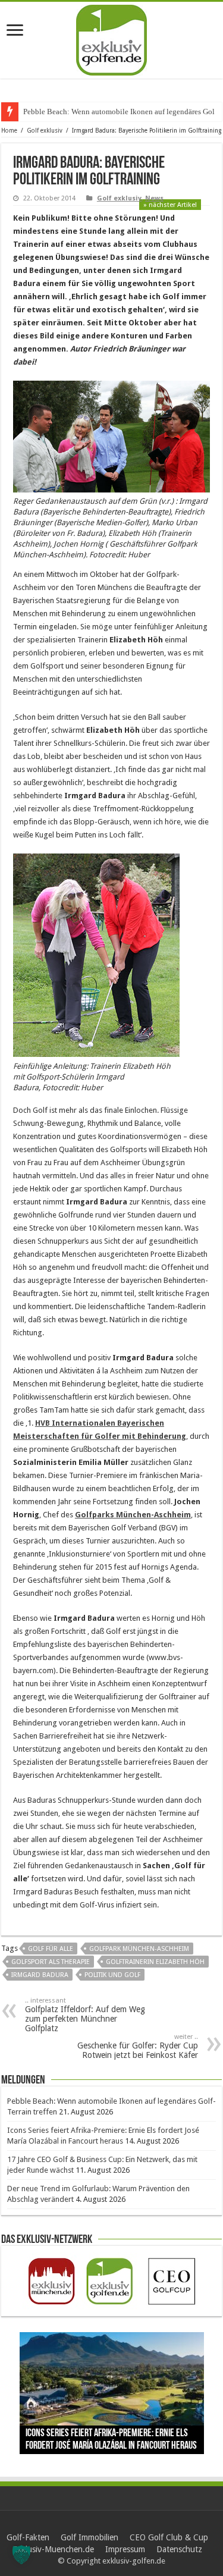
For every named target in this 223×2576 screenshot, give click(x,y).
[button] (21, 2555)
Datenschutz (179, 2549)
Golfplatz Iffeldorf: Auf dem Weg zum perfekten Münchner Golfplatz (85, 2015)
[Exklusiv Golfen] (111, 38)
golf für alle (51, 1949)
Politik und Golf (112, 1975)
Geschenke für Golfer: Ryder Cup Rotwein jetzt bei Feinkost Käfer (138, 2046)
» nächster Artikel (170, 205)
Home (9, 131)
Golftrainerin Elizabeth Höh (155, 1962)
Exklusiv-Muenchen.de (53, 2549)
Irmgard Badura (40, 1975)
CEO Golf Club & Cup (169, 2537)
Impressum (125, 2549)
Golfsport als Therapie (51, 1962)
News (154, 198)
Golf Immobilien (89, 2537)
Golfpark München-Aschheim (139, 1949)
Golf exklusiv (45, 131)
